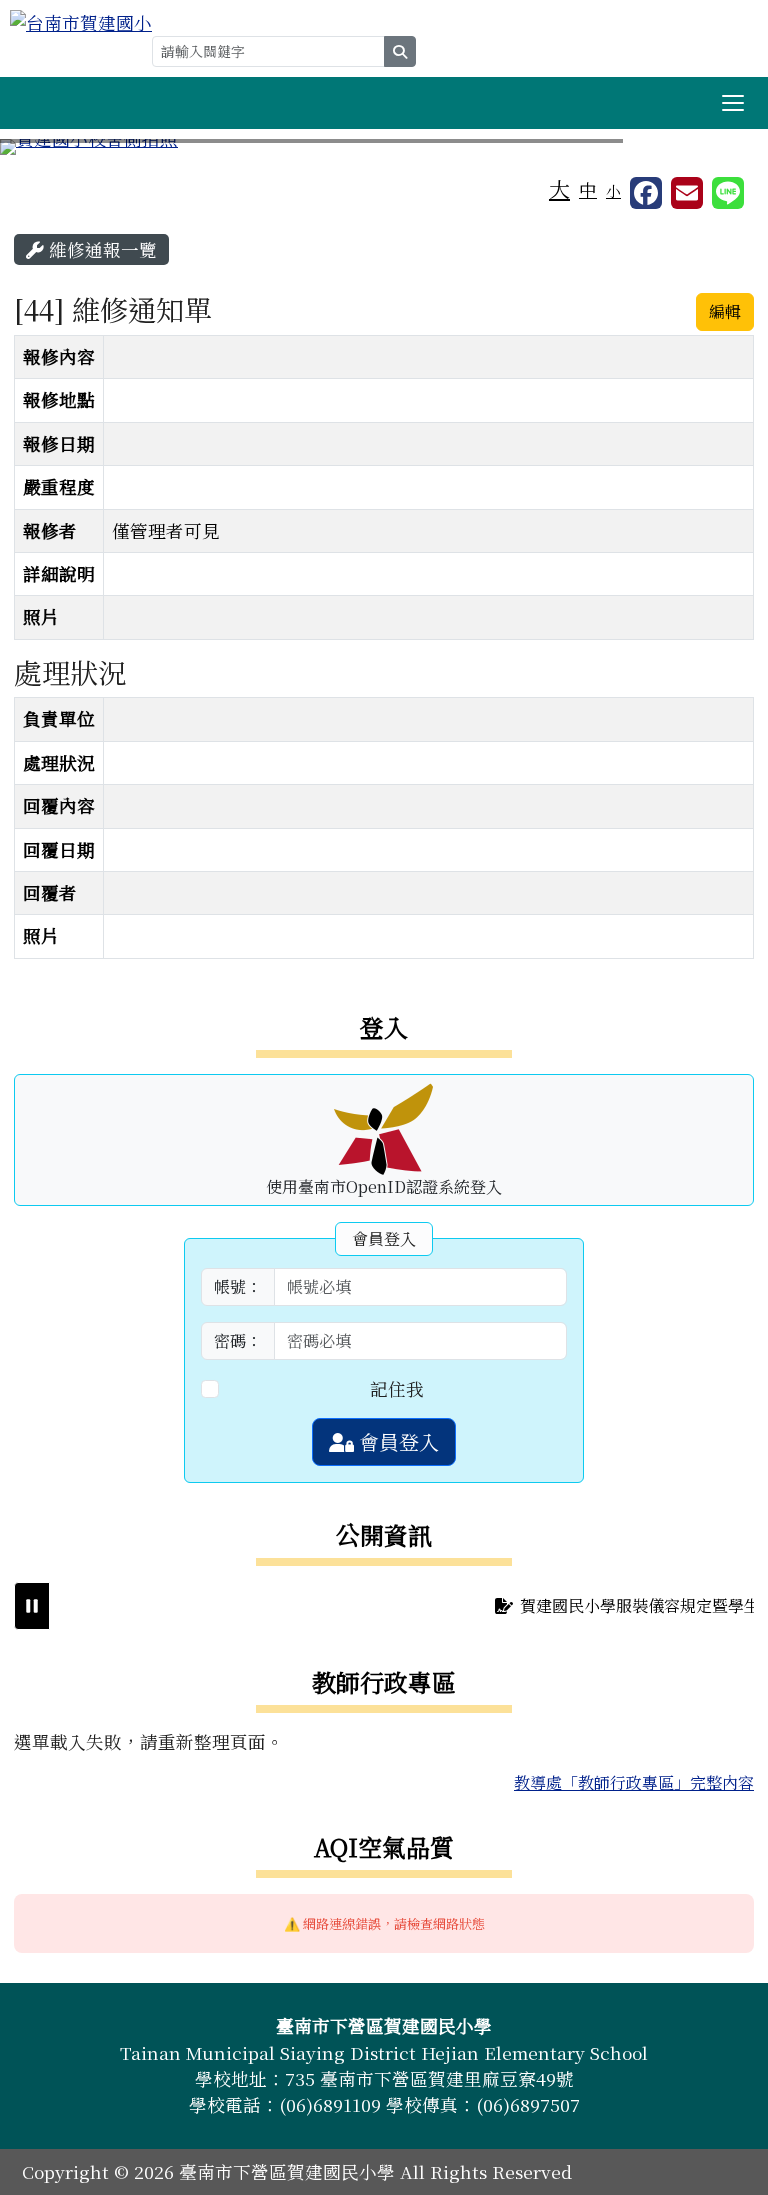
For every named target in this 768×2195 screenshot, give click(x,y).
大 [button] (559, 188)
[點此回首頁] (384, 147)
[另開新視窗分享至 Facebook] (646, 193)
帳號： (238, 1286)
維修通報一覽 (100, 249)
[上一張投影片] (48, 151)
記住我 (397, 1388)
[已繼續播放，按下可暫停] (32, 1606)
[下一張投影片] (720, 151)
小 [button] (613, 190)
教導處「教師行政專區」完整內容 (634, 1782)
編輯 (725, 311)
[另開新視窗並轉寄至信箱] (687, 193)
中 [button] (588, 189)
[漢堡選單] (733, 103)
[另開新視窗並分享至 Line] (728, 193)
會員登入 (396, 1441)
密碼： (238, 1340)
